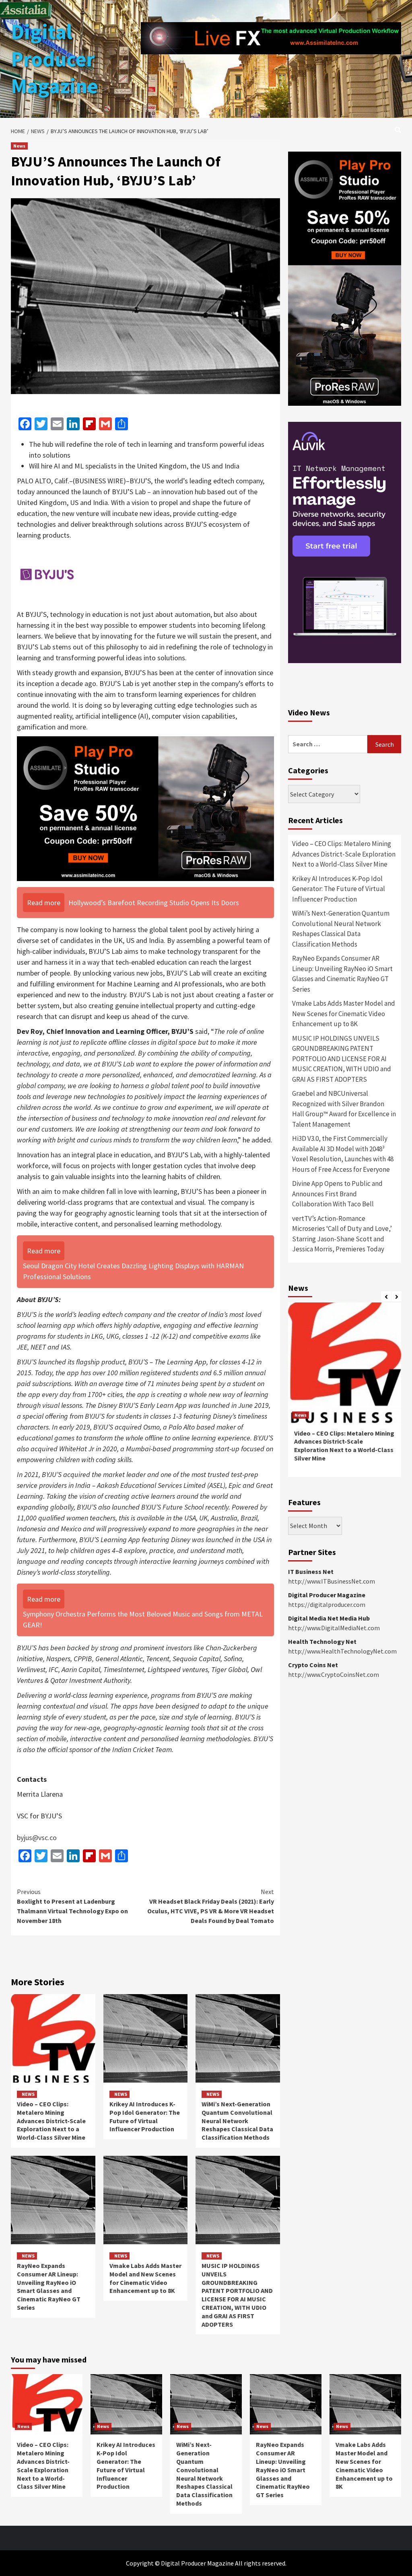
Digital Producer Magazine (55, 59)
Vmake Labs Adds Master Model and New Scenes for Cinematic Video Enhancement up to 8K (145, 2278)
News (19, 146)
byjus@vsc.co (37, 1838)
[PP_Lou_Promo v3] (145, 808)
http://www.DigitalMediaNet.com (334, 1628)
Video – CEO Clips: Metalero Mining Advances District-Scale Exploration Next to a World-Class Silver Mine (51, 2121)
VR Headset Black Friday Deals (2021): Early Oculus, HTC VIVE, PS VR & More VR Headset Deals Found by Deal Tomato (211, 1906)
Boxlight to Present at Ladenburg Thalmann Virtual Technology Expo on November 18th (72, 1906)
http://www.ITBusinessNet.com (332, 1581)
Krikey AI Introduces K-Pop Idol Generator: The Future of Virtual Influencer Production (145, 2116)
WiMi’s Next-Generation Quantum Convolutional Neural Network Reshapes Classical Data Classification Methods (237, 2121)
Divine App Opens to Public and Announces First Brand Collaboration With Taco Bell (337, 1194)
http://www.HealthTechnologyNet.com (342, 1651)
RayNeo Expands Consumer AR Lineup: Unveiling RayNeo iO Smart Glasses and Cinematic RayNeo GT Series (49, 2286)
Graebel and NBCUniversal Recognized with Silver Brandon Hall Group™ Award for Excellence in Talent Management (344, 1109)
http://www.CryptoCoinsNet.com (334, 1674)
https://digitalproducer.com (327, 1604)
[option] (345, 1394)
